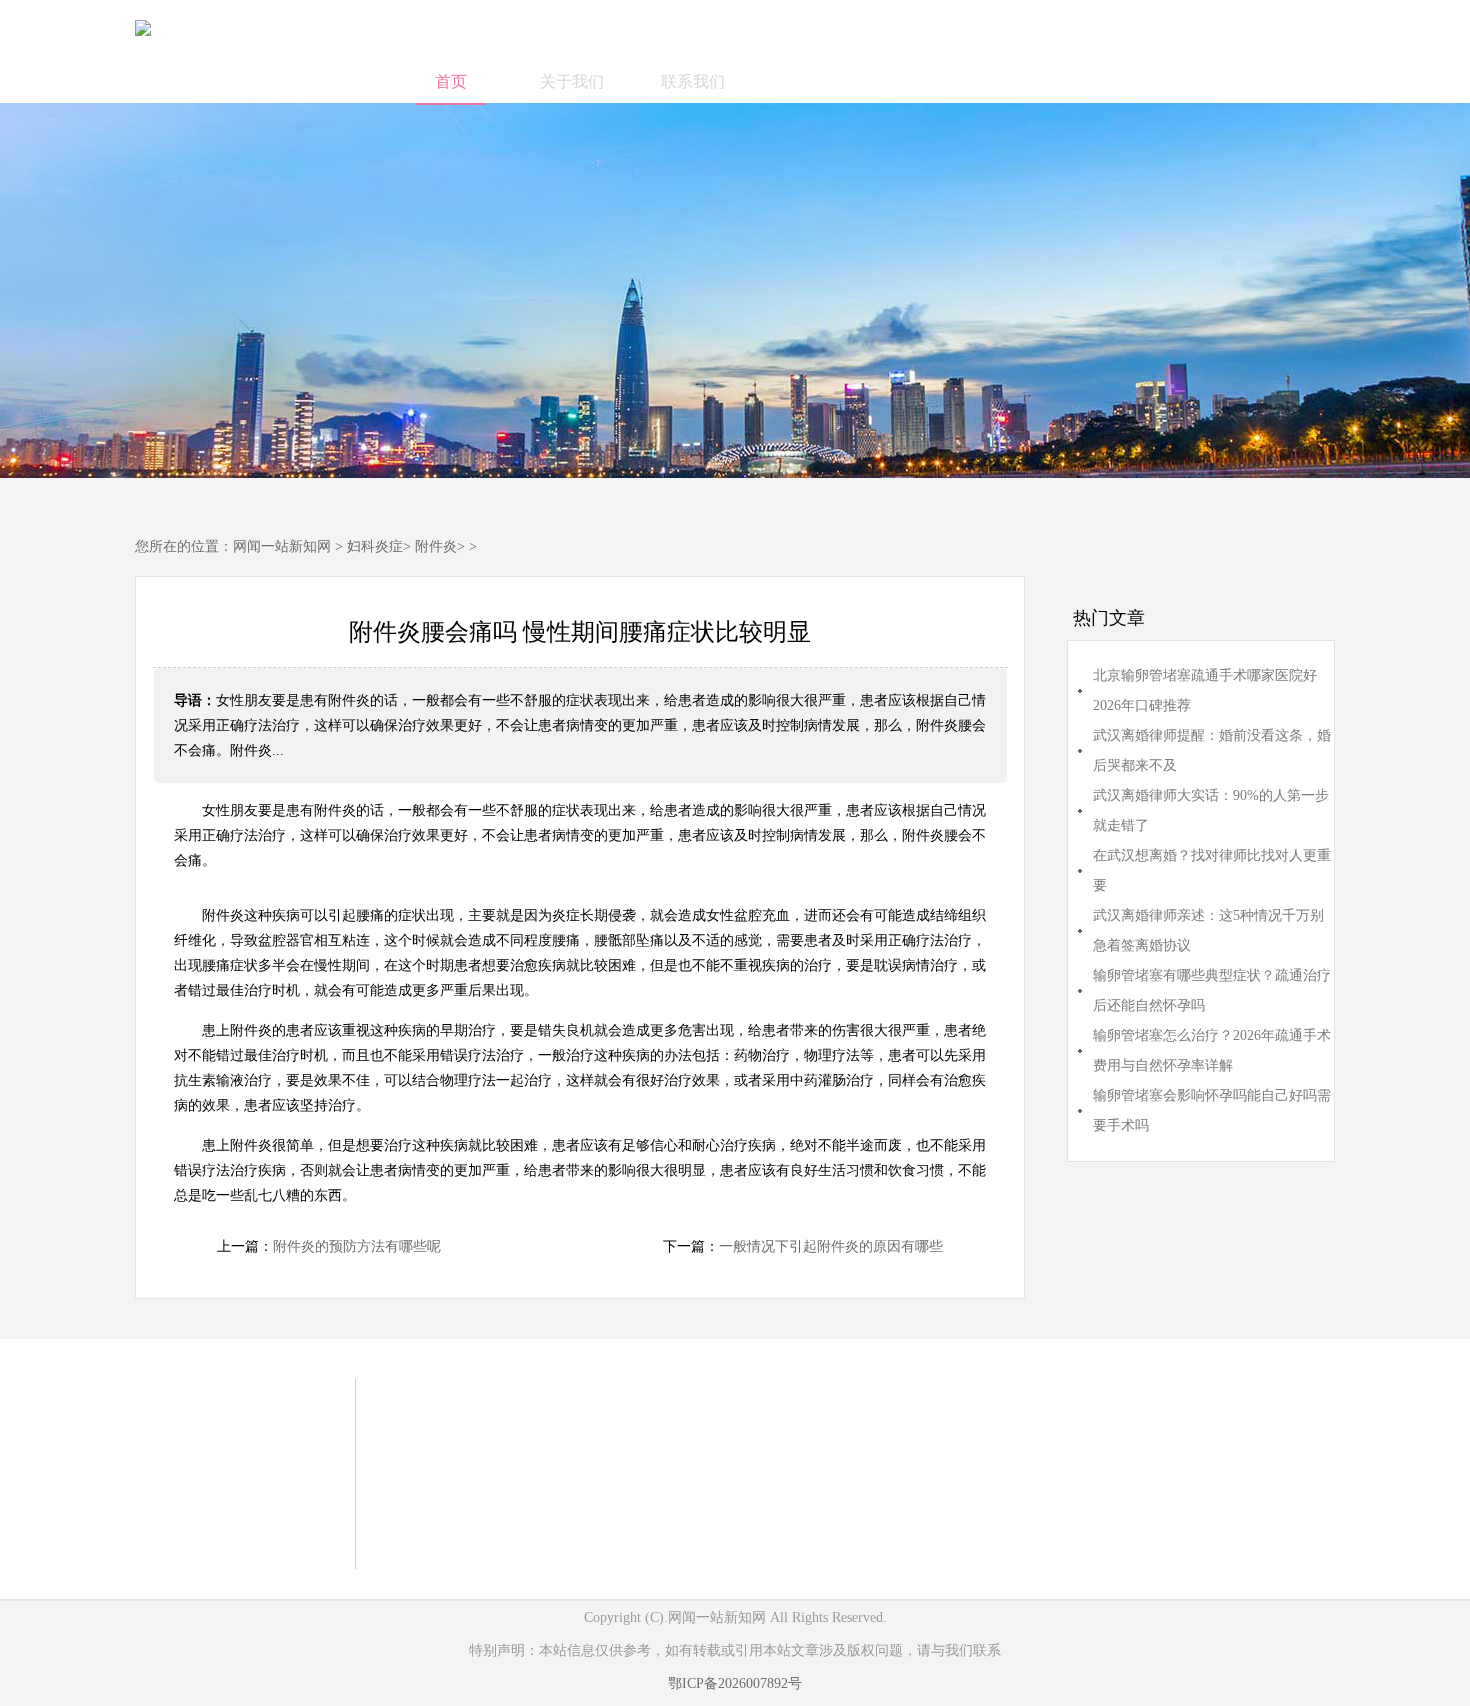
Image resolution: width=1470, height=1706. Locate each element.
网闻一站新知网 (282, 546)
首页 (451, 81)
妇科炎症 (375, 546)
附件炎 (436, 546)
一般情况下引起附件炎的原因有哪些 (831, 1246)
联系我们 (693, 81)
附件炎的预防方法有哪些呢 (357, 1246)
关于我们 (572, 81)
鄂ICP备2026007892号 (735, 1683)
